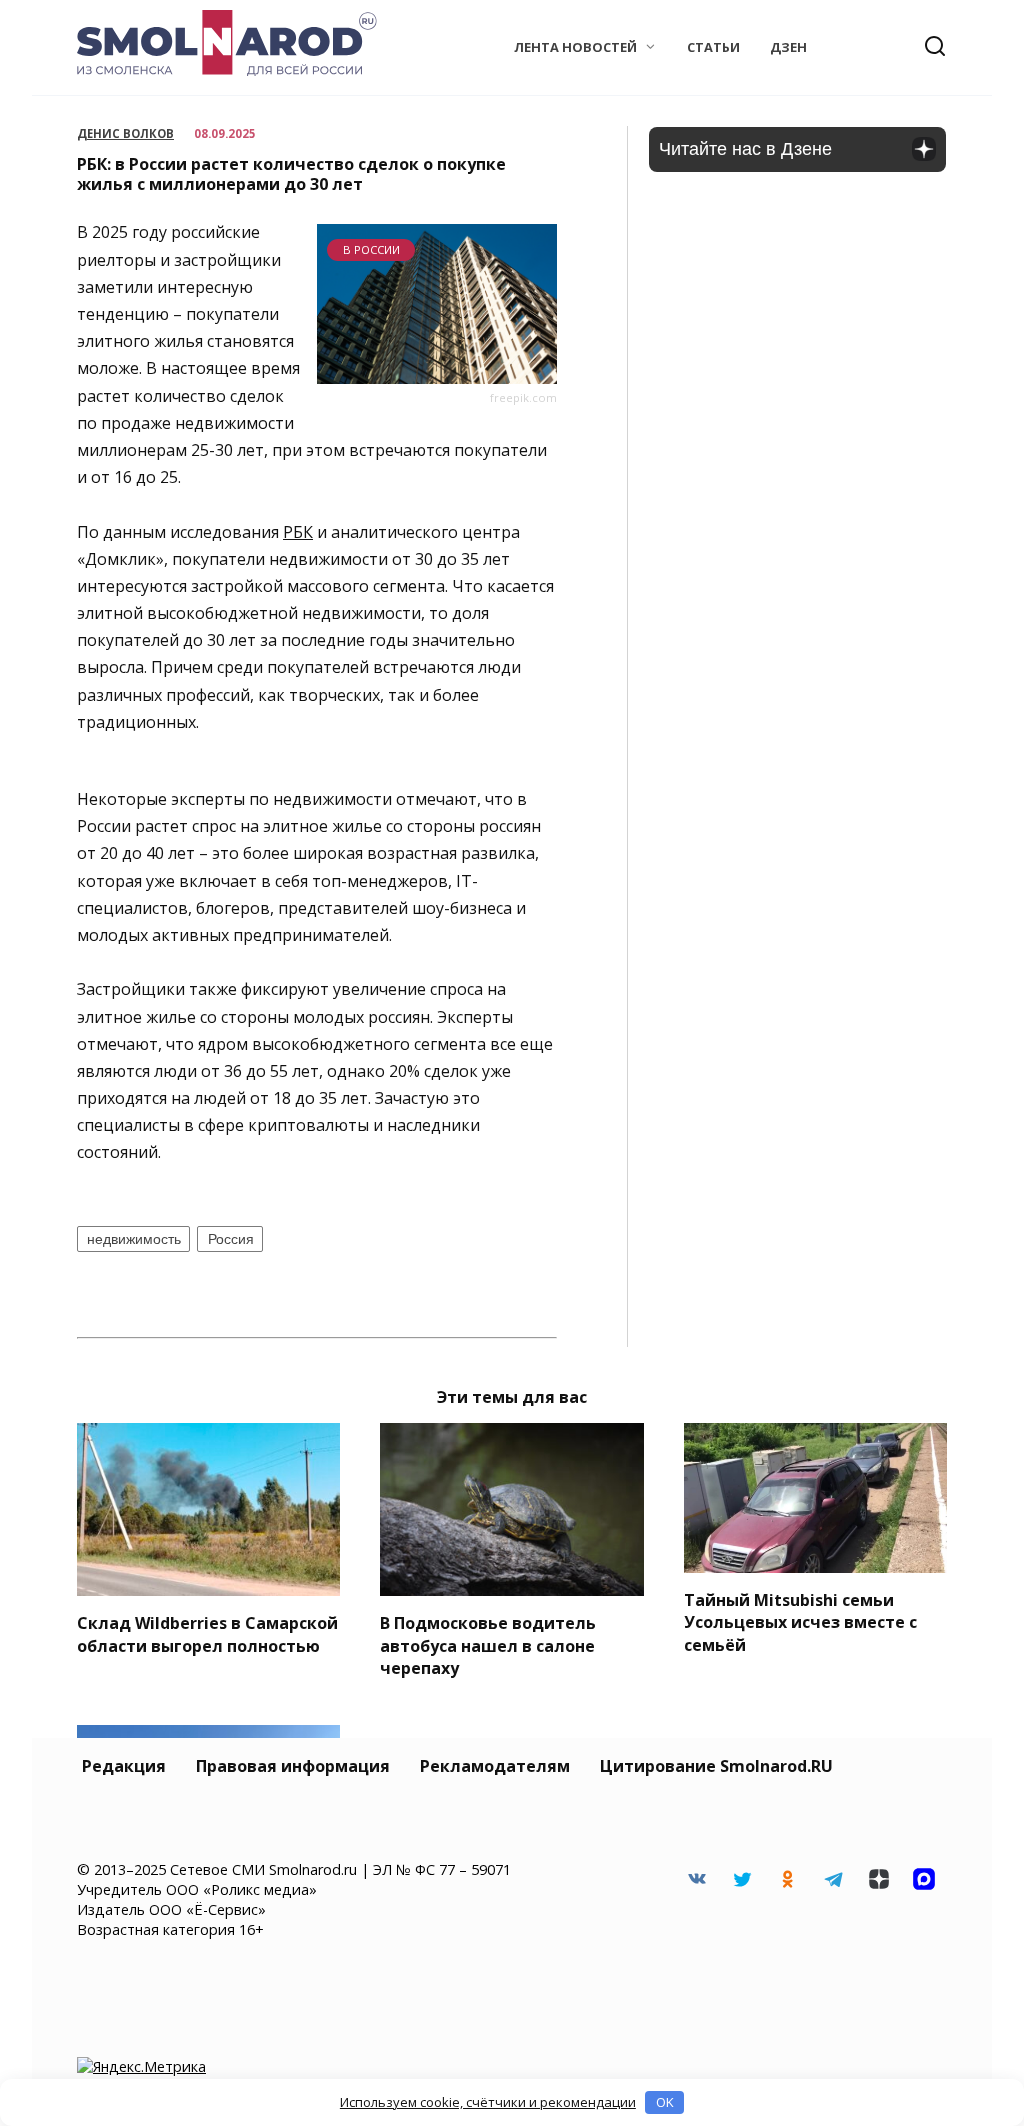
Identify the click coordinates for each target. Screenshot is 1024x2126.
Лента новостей (575, 47)
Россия (231, 1239)
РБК (298, 532)
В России (371, 249)
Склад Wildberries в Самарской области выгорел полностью (207, 1634)
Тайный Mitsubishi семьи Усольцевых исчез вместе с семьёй (800, 1622)
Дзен (788, 47)
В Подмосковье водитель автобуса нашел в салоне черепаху (488, 1645)
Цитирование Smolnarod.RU (716, 1766)
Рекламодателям (495, 1766)
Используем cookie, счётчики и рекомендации (488, 2102)
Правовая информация (293, 1766)
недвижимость (134, 1239)
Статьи (713, 47)
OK (665, 2102)
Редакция (124, 1766)
